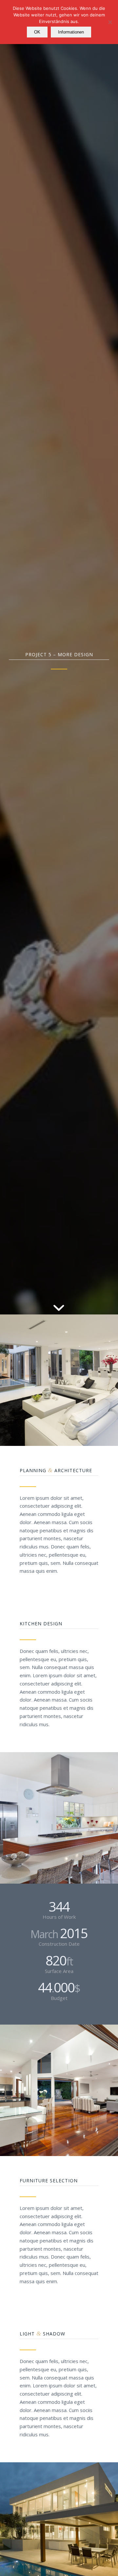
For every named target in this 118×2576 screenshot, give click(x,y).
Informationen (71, 32)
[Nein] (110, 22)
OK (37, 32)
